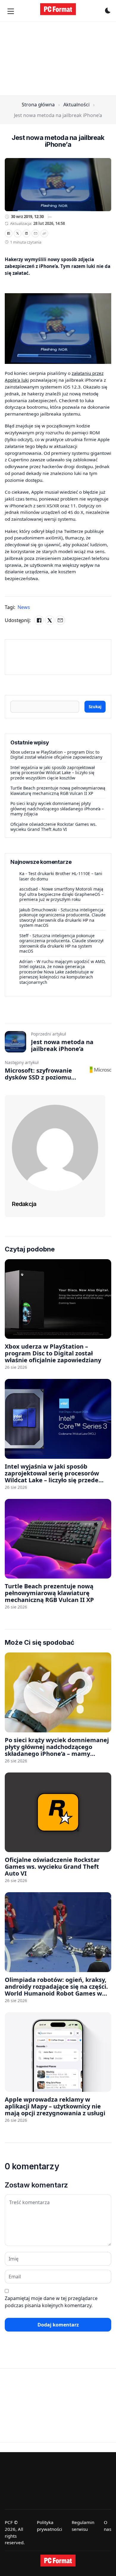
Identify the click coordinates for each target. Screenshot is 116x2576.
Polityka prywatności (50, 2526)
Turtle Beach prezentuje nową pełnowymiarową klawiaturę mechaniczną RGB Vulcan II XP (58, 791)
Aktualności (76, 105)
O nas (108, 2526)
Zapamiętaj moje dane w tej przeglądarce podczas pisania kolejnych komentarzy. (51, 2302)
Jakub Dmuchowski (38, 910)
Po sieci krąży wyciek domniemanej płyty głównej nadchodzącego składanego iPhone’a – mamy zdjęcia (57, 809)
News (24, 607)
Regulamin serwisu (83, 2526)
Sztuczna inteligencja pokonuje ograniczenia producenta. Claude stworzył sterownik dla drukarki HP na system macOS (62, 918)
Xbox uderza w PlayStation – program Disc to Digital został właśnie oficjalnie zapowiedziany (56, 755)
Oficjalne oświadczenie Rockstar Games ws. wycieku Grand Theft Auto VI (54, 827)
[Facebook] (9, 233)
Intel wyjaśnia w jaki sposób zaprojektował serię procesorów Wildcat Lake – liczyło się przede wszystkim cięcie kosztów (53, 773)
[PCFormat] (58, 2561)
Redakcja (24, 1204)
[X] (18, 233)
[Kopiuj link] (44, 233)
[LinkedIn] (26, 233)
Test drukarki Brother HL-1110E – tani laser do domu (61, 876)
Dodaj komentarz (58, 2325)
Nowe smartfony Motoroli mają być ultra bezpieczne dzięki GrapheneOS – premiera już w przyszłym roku (61, 894)
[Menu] (11, 11)
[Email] (35, 233)
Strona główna (38, 105)
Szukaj (95, 707)
